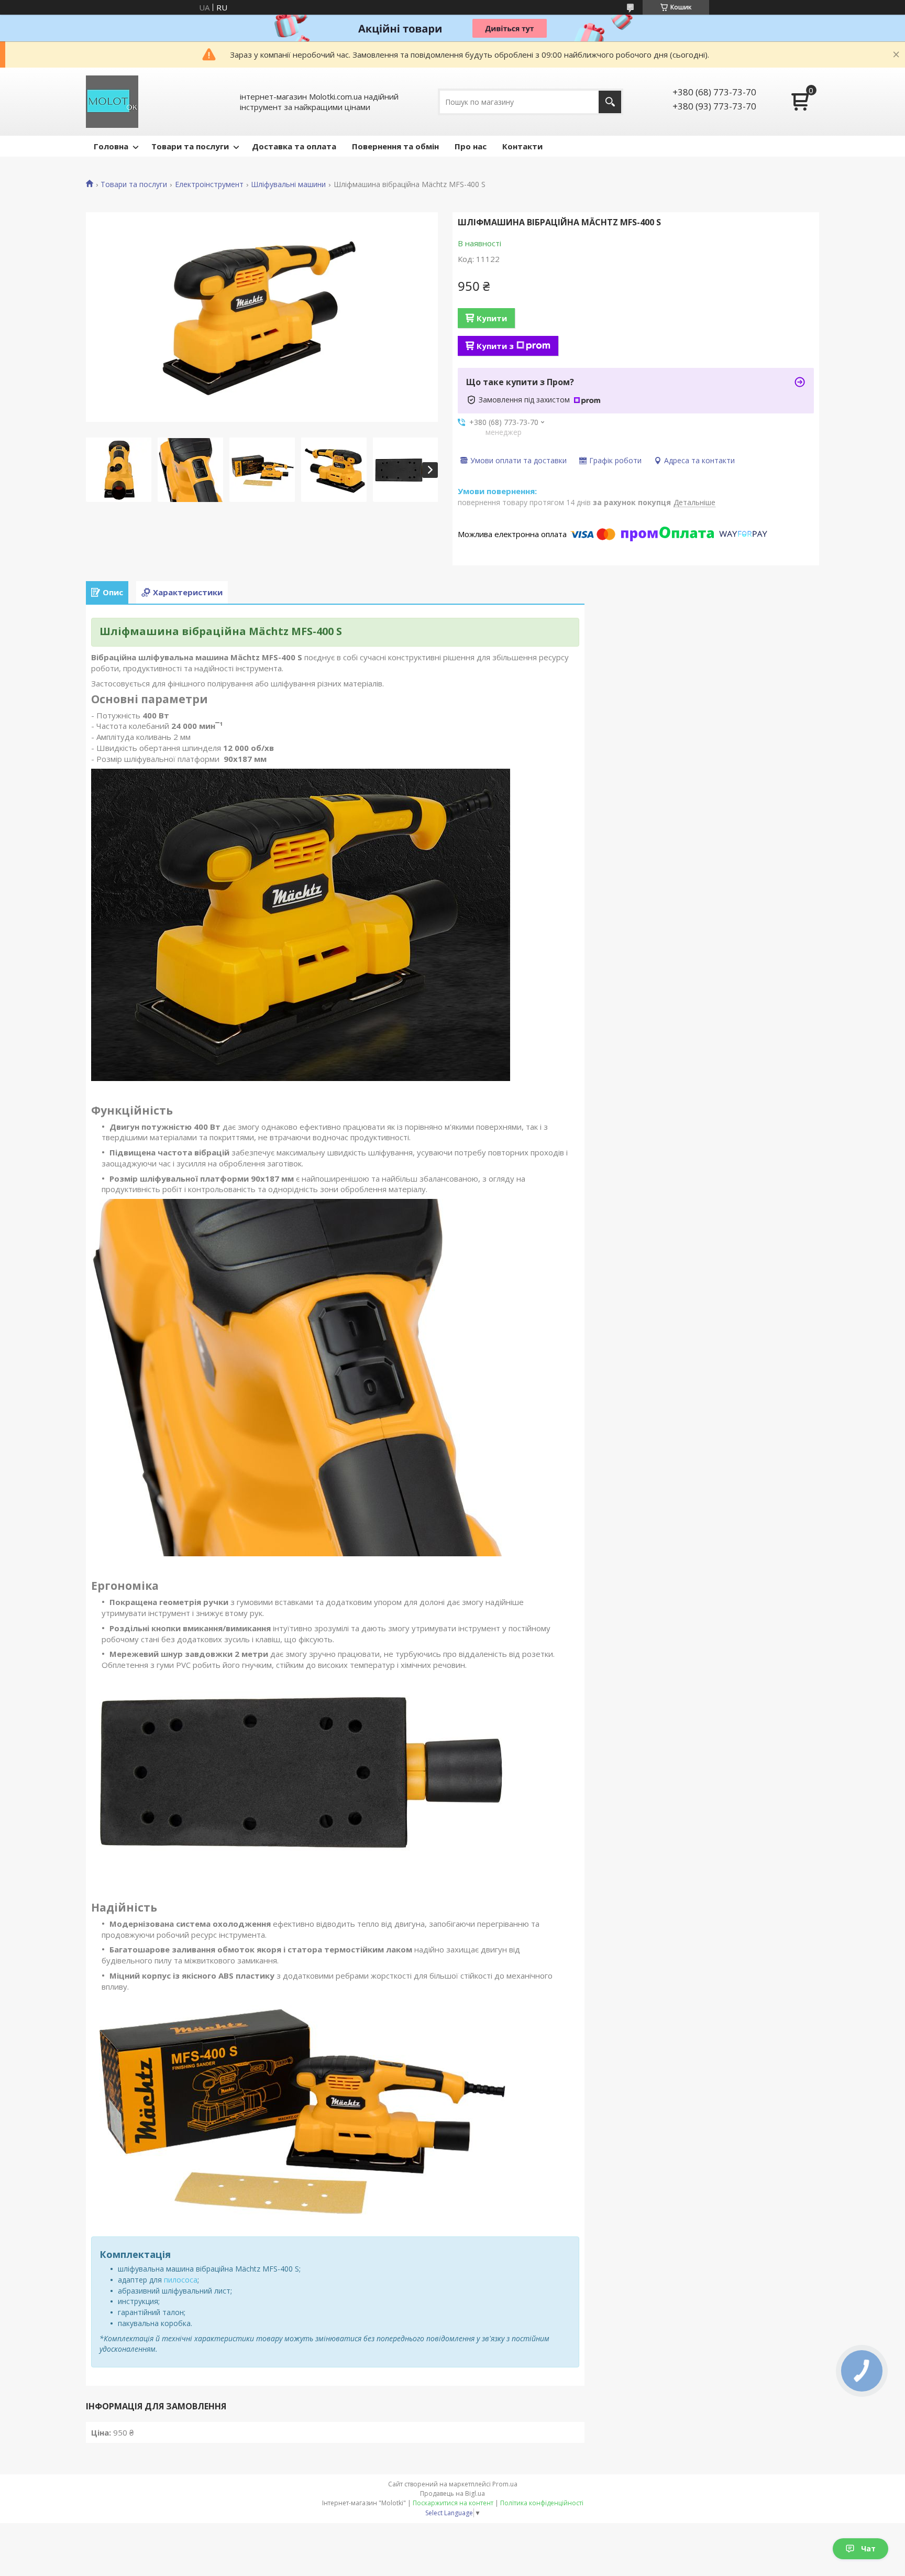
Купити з (495, 346)
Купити (492, 318)
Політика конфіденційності (542, 2503)
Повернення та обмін (395, 146)
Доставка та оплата (294, 146)
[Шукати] (610, 102)
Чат (868, 2548)
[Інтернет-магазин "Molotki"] (112, 102)
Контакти (522, 146)
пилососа (181, 2280)
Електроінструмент (209, 184)
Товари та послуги (190, 146)
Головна (111, 146)
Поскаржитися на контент (453, 2503)
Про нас (471, 146)
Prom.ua (505, 2484)
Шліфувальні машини (288, 184)
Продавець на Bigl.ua (452, 2493)
